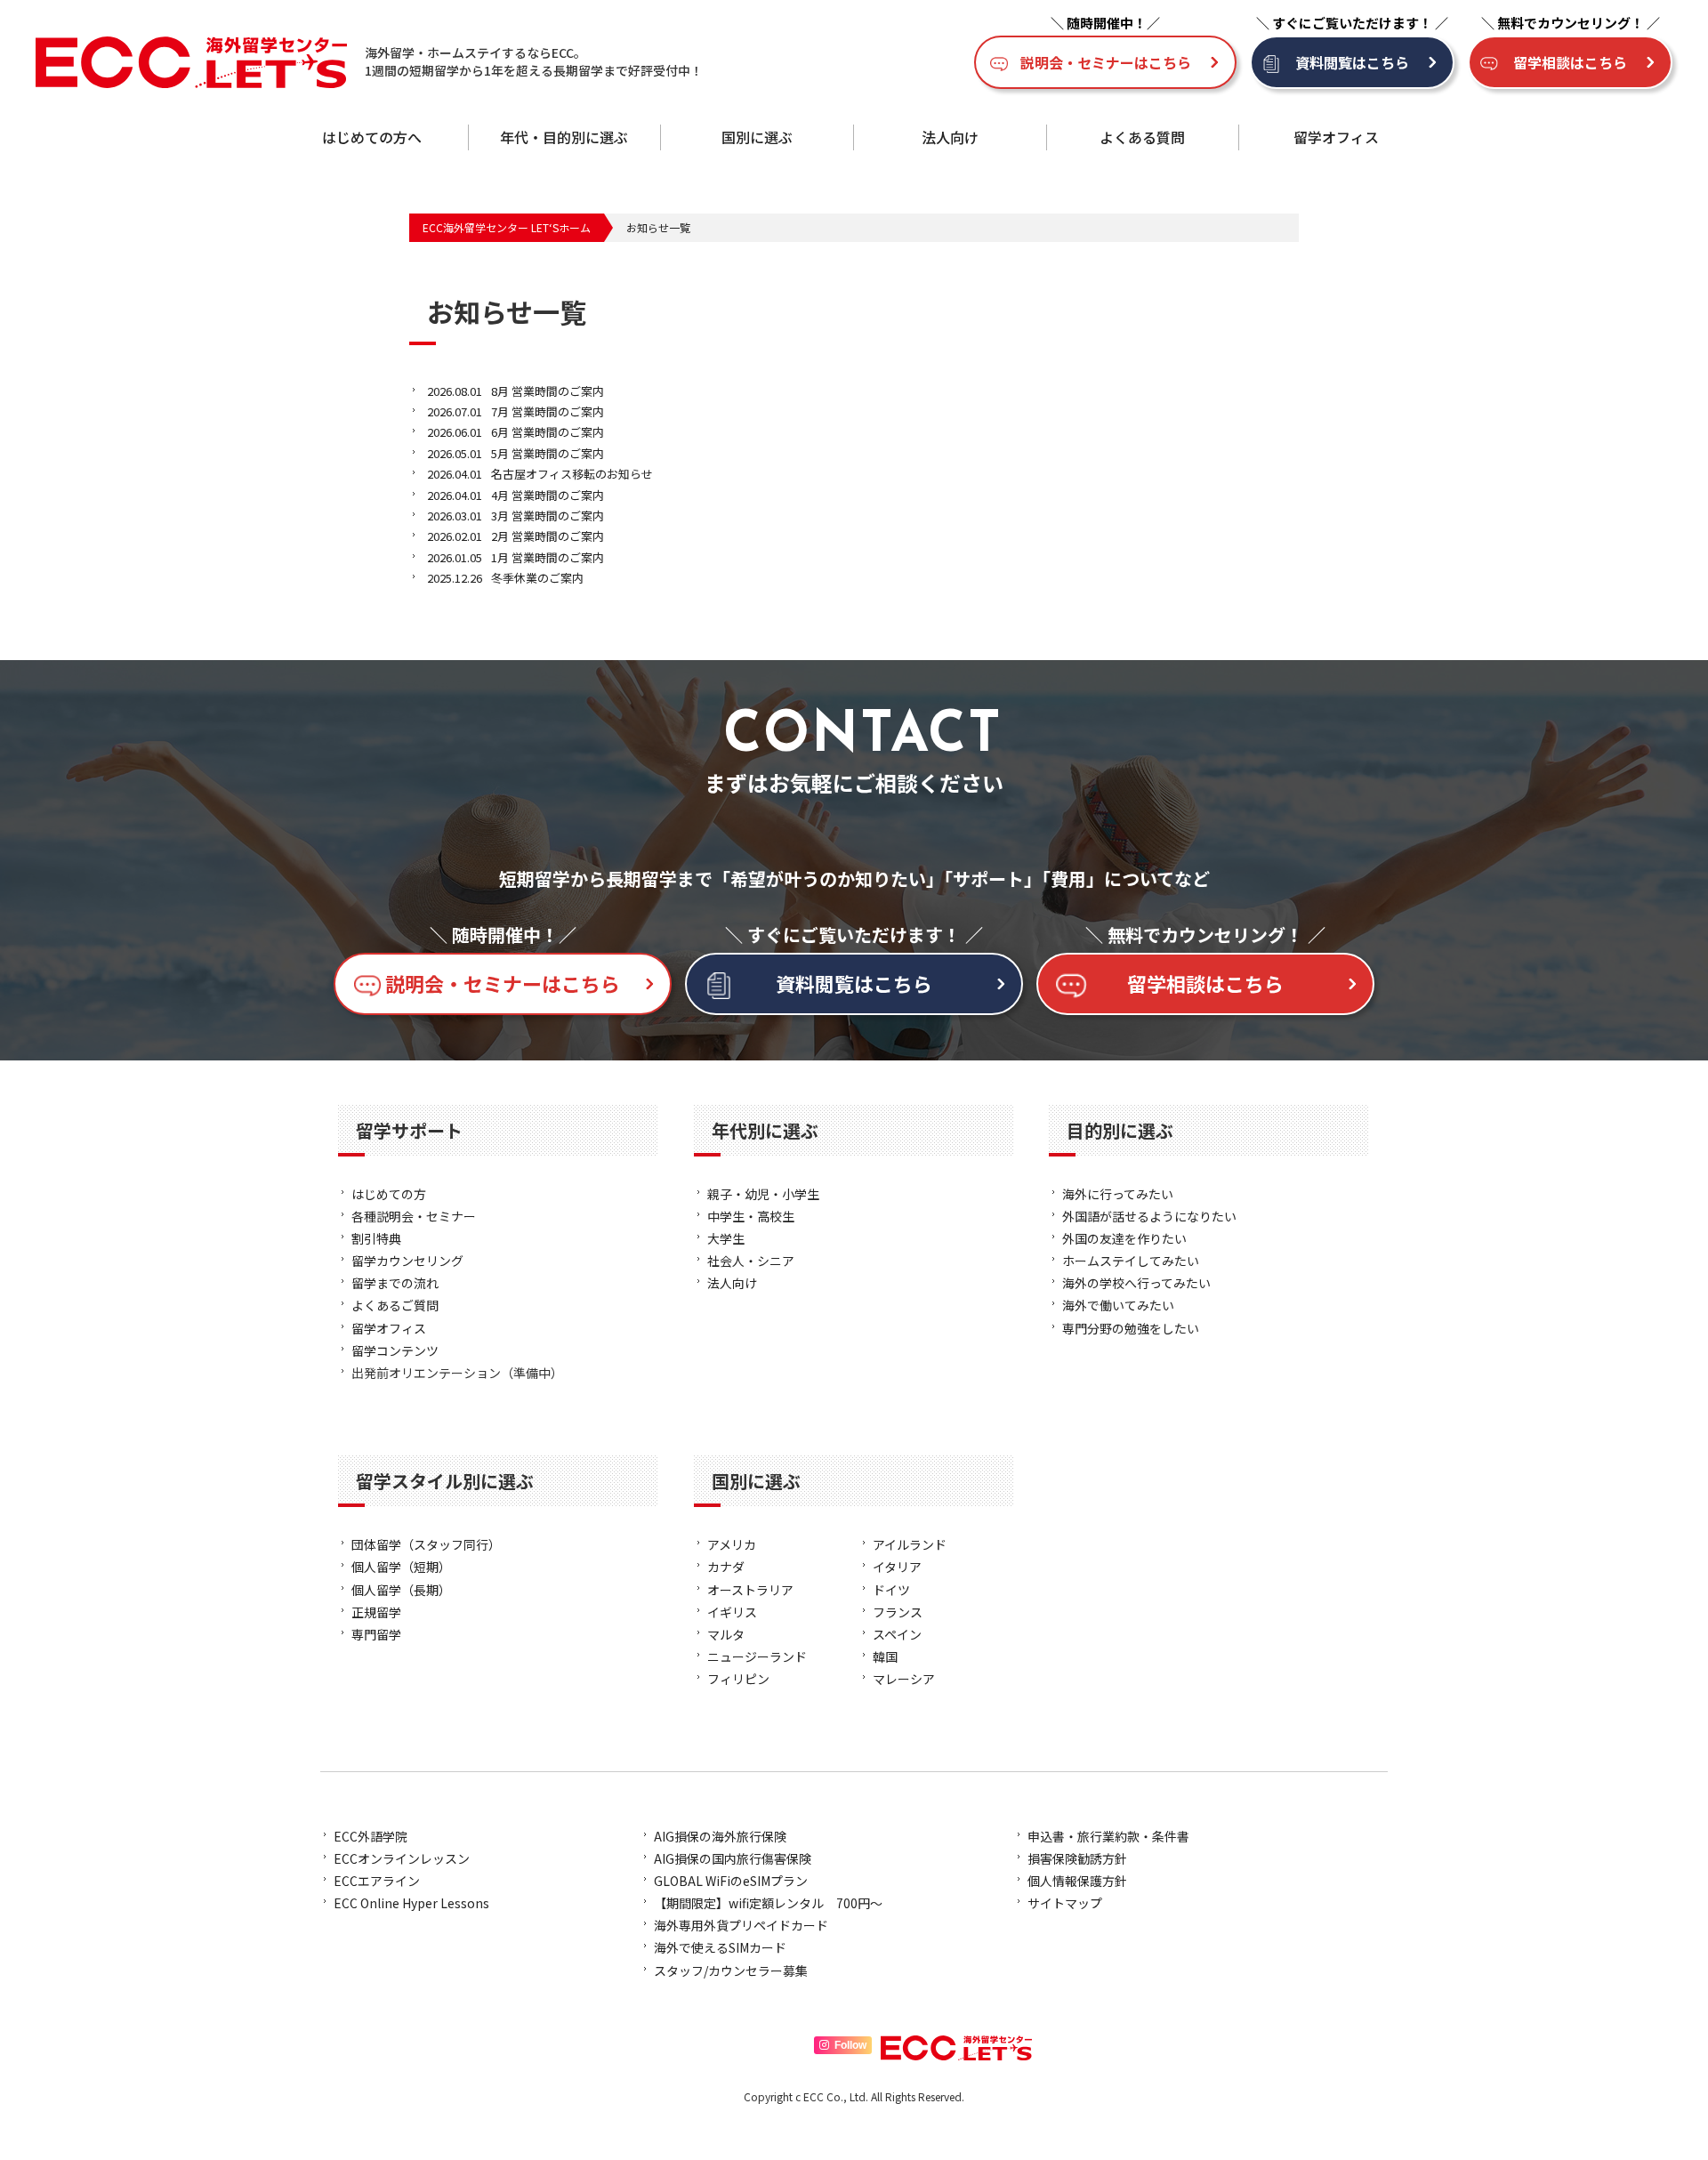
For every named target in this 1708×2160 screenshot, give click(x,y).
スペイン (897, 1634)
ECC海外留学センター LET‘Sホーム (507, 227)
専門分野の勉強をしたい (1131, 1328)
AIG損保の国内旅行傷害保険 (733, 1858)
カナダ (726, 1567)
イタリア (897, 1567)
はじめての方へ (372, 137)
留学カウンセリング (407, 1261)
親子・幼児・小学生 (763, 1194)
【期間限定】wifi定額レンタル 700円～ (768, 1903)
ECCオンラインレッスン (402, 1858)
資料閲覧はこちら (1352, 62)
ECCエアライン (377, 1881)
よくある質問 (1142, 137)
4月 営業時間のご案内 (516, 495)
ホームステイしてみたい (1131, 1261)
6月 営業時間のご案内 (516, 432)
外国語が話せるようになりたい (1149, 1216)
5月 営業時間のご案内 (516, 453)
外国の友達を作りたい (1124, 1238)
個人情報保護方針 (1077, 1881)
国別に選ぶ (757, 137)
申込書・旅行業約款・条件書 (1108, 1836)
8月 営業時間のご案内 (516, 391)
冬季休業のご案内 (505, 578)
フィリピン (738, 1679)
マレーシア (904, 1679)
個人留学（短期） (401, 1567)
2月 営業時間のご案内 (516, 536)
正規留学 (376, 1612)
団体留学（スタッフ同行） (426, 1544)
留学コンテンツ (395, 1350)
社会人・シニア (751, 1261)
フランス (898, 1612)
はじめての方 (389, 1194)
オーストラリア (750, 1590)
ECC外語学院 (371, 1836)
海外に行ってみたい (1118, 1194)
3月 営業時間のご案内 (516, 516)
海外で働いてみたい (1118, 1305)
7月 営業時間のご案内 (516, 411)
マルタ (726, 1634)
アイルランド (910, 1544)
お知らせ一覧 (658, 227)
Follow (850, 2045)
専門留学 (376, 1634)
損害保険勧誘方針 (1077, 1858)
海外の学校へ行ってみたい (1136, 1283)
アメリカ (732, 1544)
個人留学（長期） (401, 1590)
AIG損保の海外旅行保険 (720, 1836)
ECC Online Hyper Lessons (411, 1903)
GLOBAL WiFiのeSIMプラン (731, 1881)
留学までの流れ (395, 1283)
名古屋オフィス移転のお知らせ (540, 474)
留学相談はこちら (1570, 62)
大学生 (726, 1238)
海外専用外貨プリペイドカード (741, 1925)
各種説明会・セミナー (414, 1216)
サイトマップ (1065, 1903)
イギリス (732, 1612)
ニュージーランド (757, 1656)
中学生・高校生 (751, 1216)
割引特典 (376, 1238)
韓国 (885, 1656)
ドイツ (891, 1590)
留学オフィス (1336, 137)
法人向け (950, 137)
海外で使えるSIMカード (720, 1947)
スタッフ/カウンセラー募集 (731, 1971)
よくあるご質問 (395, 1305)
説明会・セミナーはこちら (1106, 62)
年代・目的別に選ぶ (564, 137)
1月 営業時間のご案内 (516, 557)
